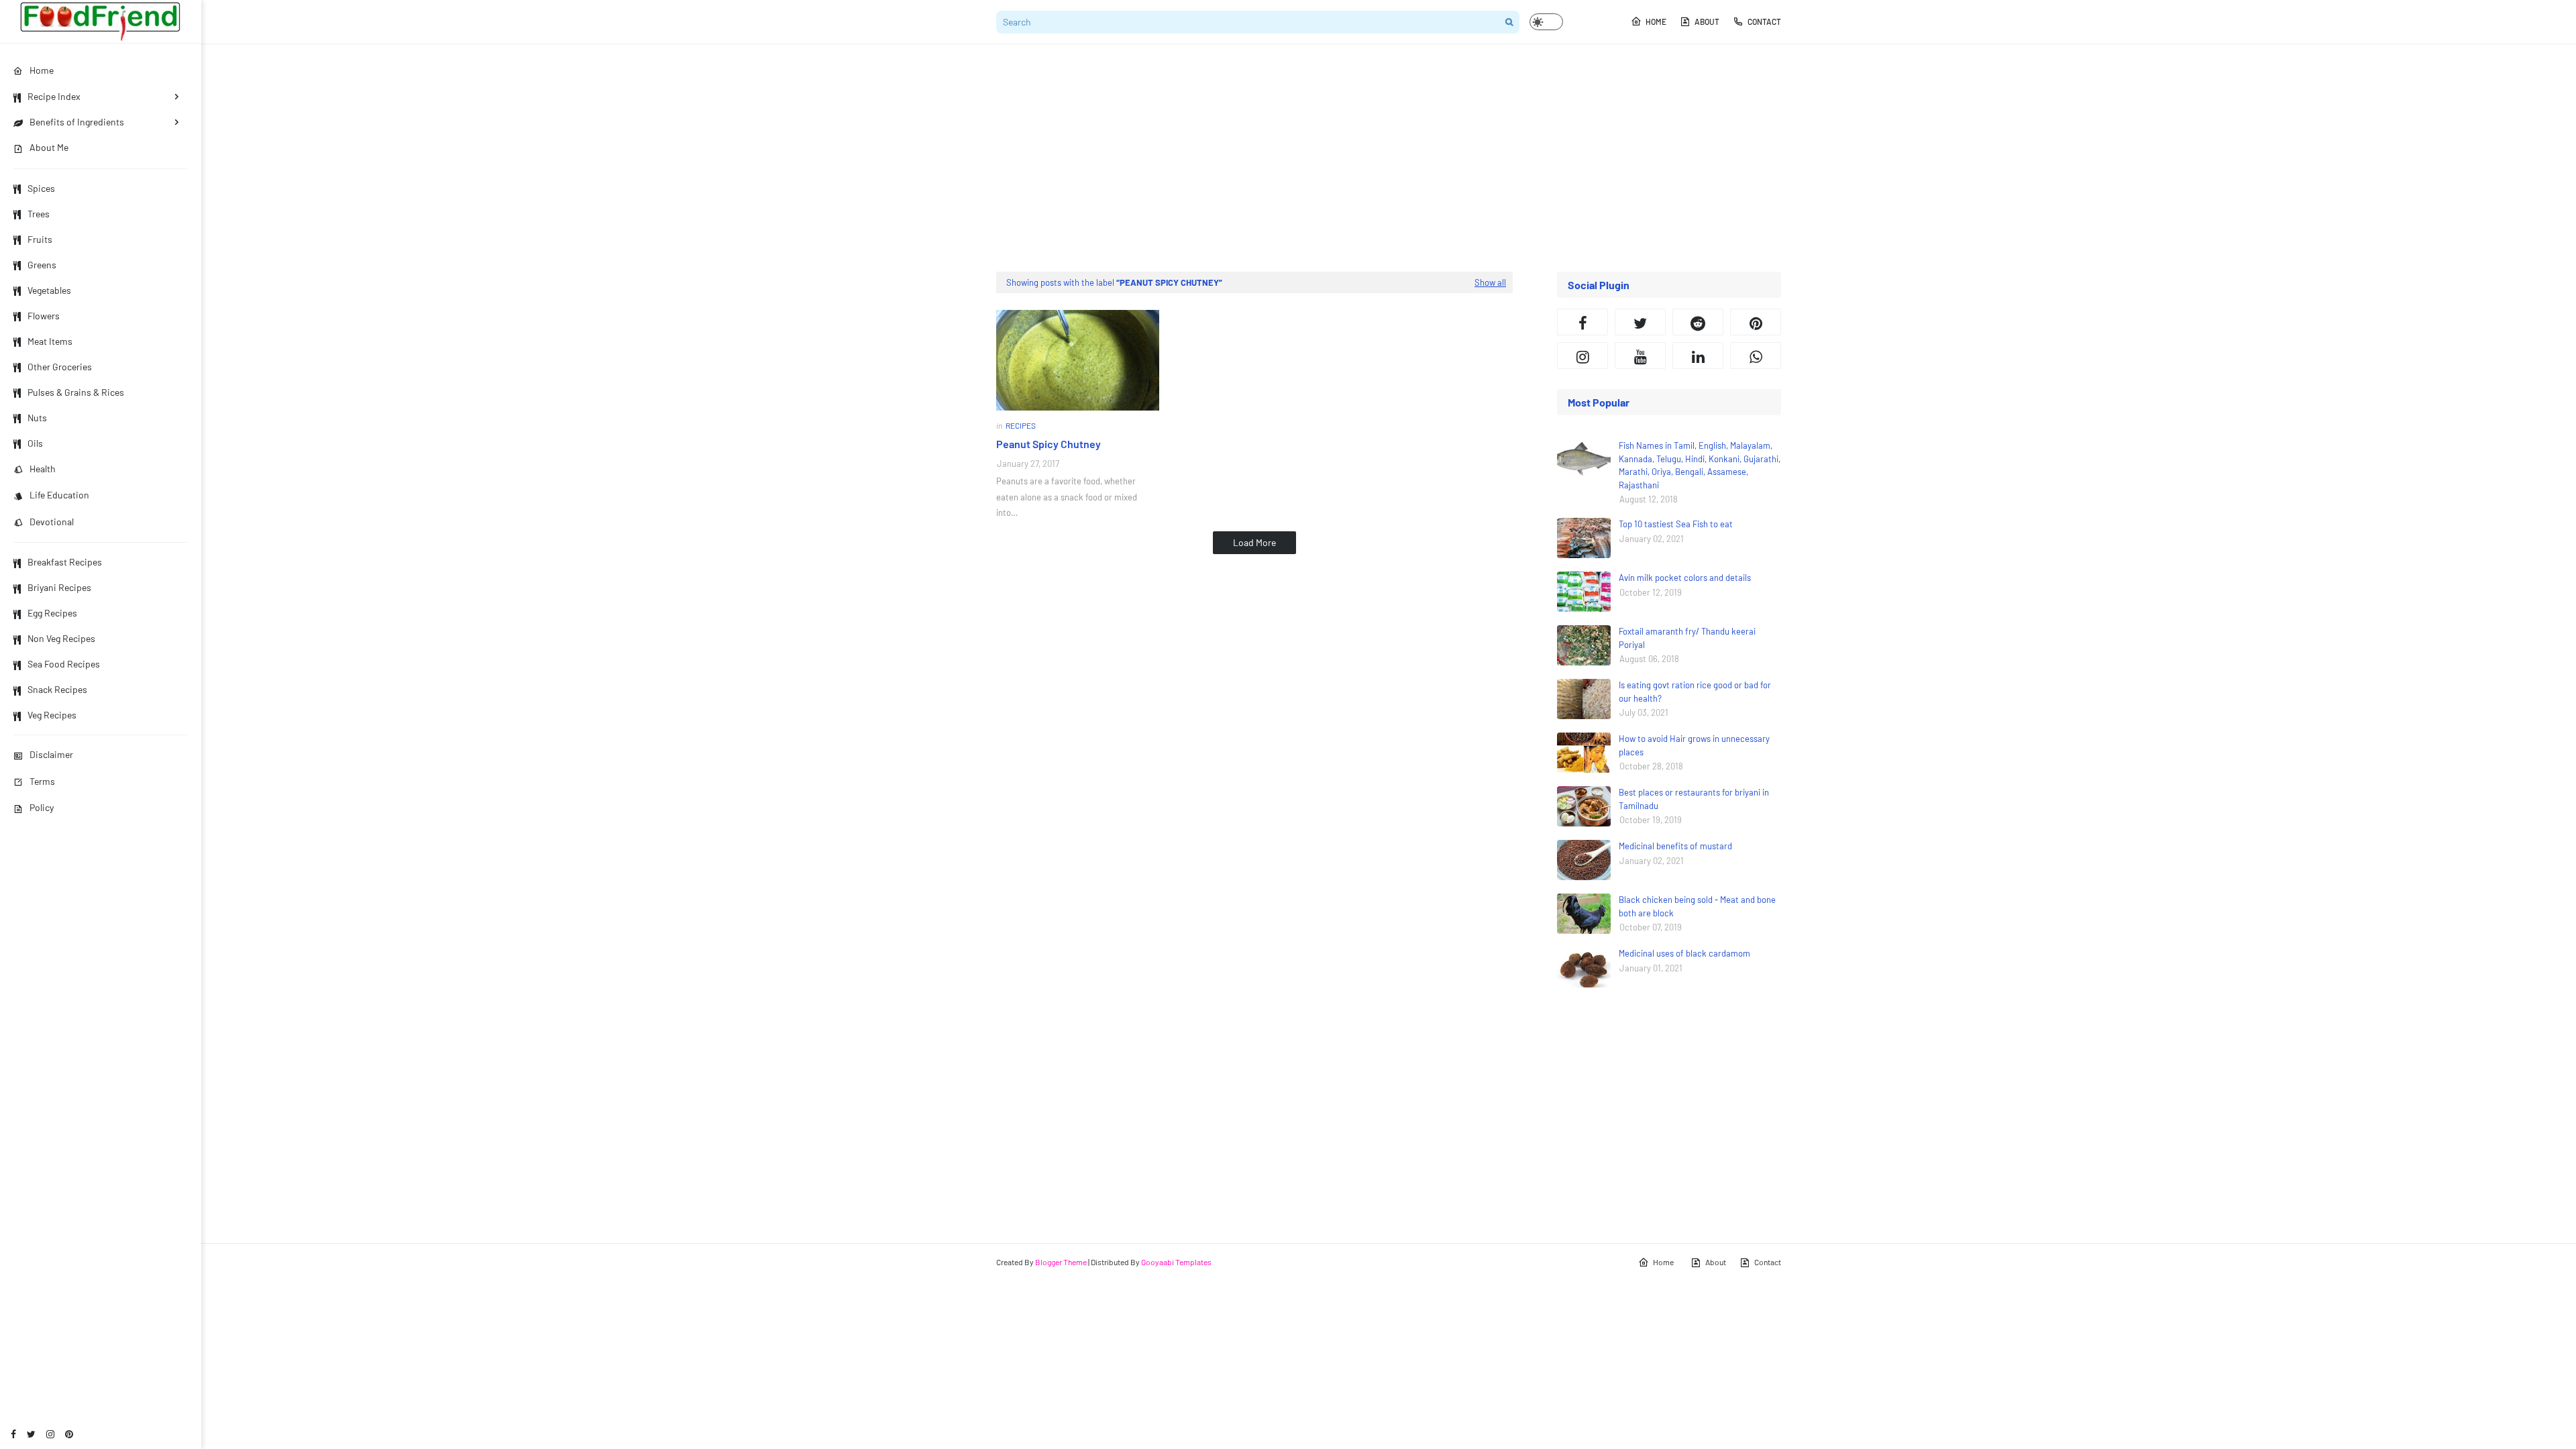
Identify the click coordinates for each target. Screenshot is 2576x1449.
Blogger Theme (1061, 1262)
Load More (1254, 542)
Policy (42, 807)
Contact (1764, 21)
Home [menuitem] (42, 70)
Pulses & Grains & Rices (76, 392)
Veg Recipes (52, 715)
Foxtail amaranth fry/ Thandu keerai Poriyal (1687, 638)
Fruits (40, 239)
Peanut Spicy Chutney (1049, 444)
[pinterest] (69, 1434)
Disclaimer (51, 754)
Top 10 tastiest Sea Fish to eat (1676, 524)
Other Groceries (60, 367)
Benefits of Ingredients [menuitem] (77, 122)
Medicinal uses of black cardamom (1684, 953)
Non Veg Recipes (61, 638)
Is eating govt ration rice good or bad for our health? (1695, 692)
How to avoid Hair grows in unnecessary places (1694, 745)
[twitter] (31, 1434)
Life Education (59, 495)
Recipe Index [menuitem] (54, 96)
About (1707, 21)
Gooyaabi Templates (1176, 1262)
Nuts (37, 418)
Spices (41, 188)
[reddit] (1698, 322)
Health (43, 469)
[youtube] (1640, 356)
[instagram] (50, 1434)
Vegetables (49, 290)
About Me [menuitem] (49, 147)
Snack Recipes (57, 689)
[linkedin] (1698, 356)
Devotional (52, 522)
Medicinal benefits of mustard (1675, 846)
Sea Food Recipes (64, 664)
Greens (42, 265)
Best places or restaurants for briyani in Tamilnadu (1694, 799)
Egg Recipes (52, 613)
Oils (35, 443)
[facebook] (13, 1434)
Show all (1490, 282)
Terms (42, 781)
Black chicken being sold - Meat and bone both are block (1697, 906)
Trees (39, 214)
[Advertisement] (1389, 158)
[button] (1546, 22)
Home (1656, 21)
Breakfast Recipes (65, 562)
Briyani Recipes (59, 587)
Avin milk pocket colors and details (1685, 578)
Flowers (44, 316)
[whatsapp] (1756, 356)
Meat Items (50, 341)
